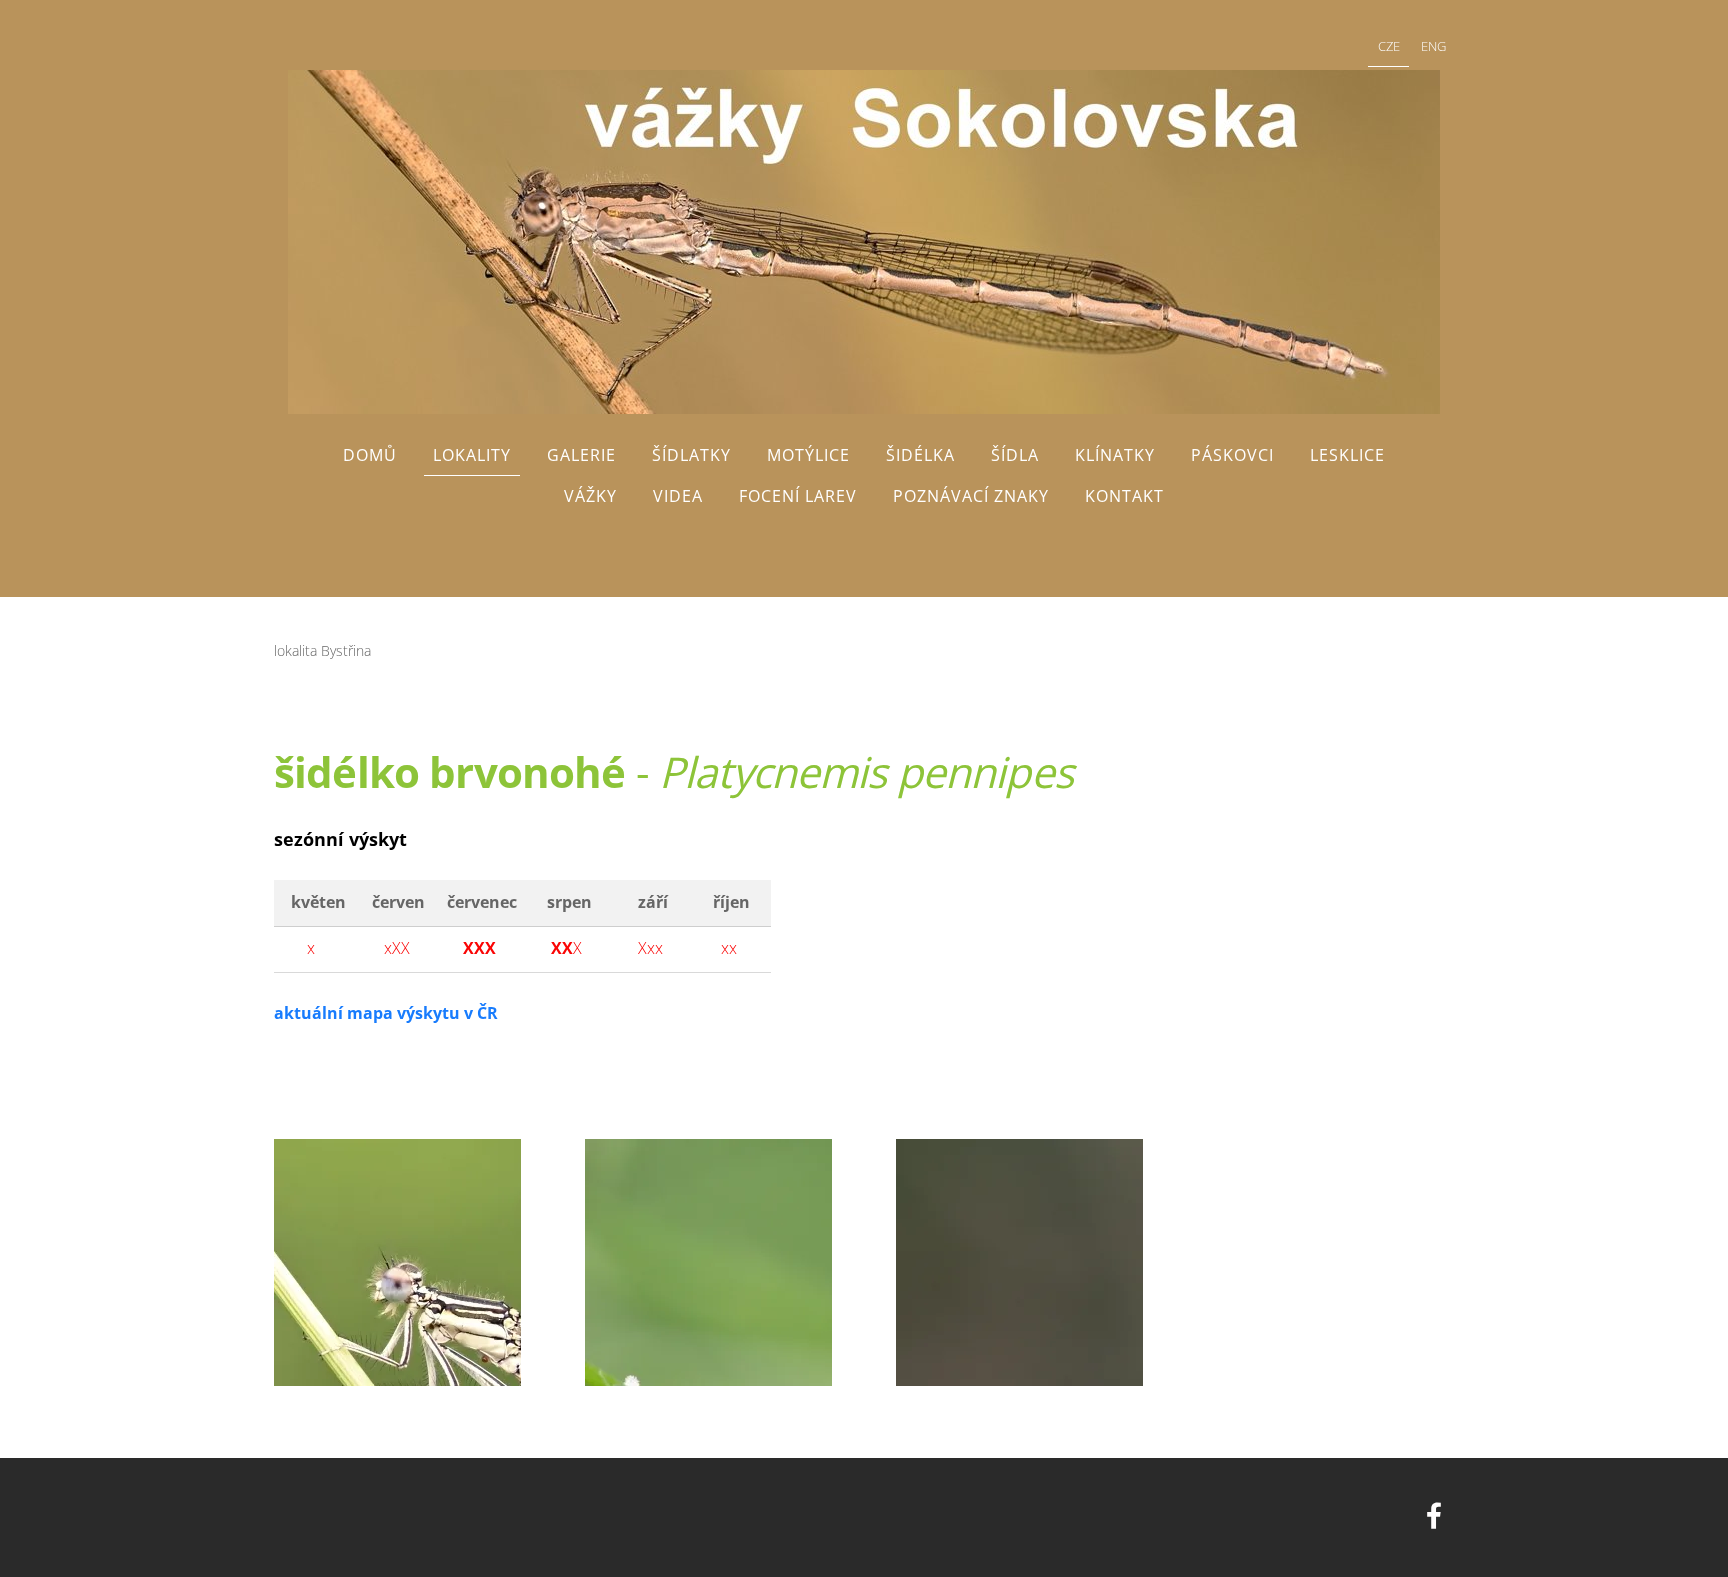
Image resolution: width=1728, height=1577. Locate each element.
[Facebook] (1434, 1515)
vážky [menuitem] (590, 496)
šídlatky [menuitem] (691, 455)
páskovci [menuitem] (1232, 455)
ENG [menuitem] (1433, 46)
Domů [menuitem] (370, 455)
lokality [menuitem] (472, 455)
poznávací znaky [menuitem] (971, 496)
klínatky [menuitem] (1115, 455)
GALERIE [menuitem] (581, 455)
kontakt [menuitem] (1124, 496)
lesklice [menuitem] (1347, 455)
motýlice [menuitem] (808, 455)
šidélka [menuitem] (920, 455)
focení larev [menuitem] (798, 496)
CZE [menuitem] (1389, 46)
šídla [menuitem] (1015, 455)
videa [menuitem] (678, 496)
